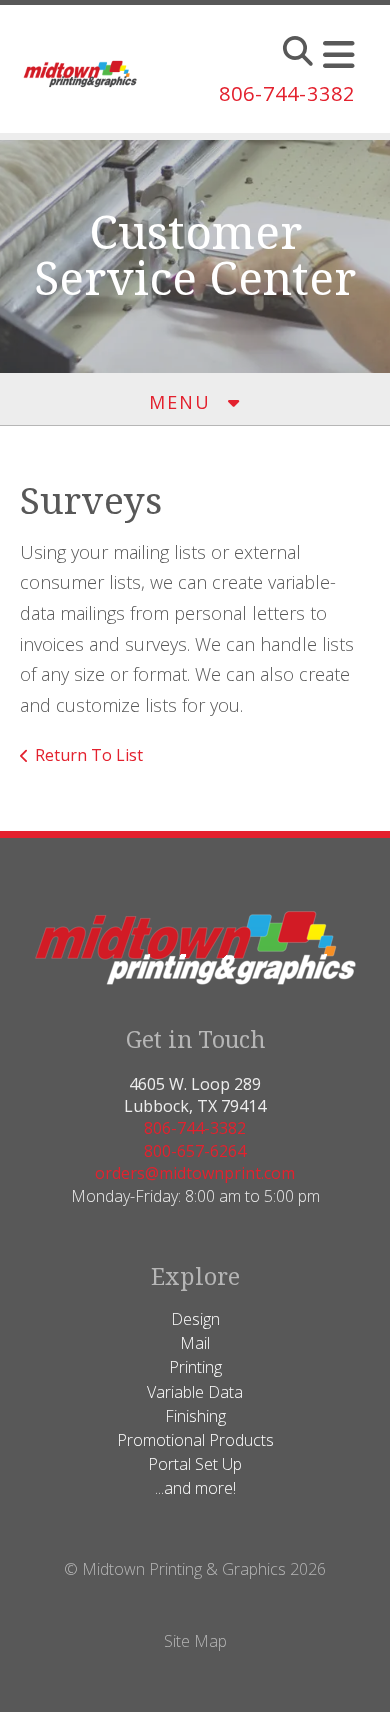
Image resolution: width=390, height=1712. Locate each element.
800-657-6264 (195, 1151)
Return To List (89, 755)
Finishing (195, 1416)
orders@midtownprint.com (195, 1173)
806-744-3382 (287, 93)
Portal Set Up (195, 1464)
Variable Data (195, 1392)
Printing (195, 1367)
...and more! (195, 1488)
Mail (195, 1343)
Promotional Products (195, 1440)
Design (195, 1319)
